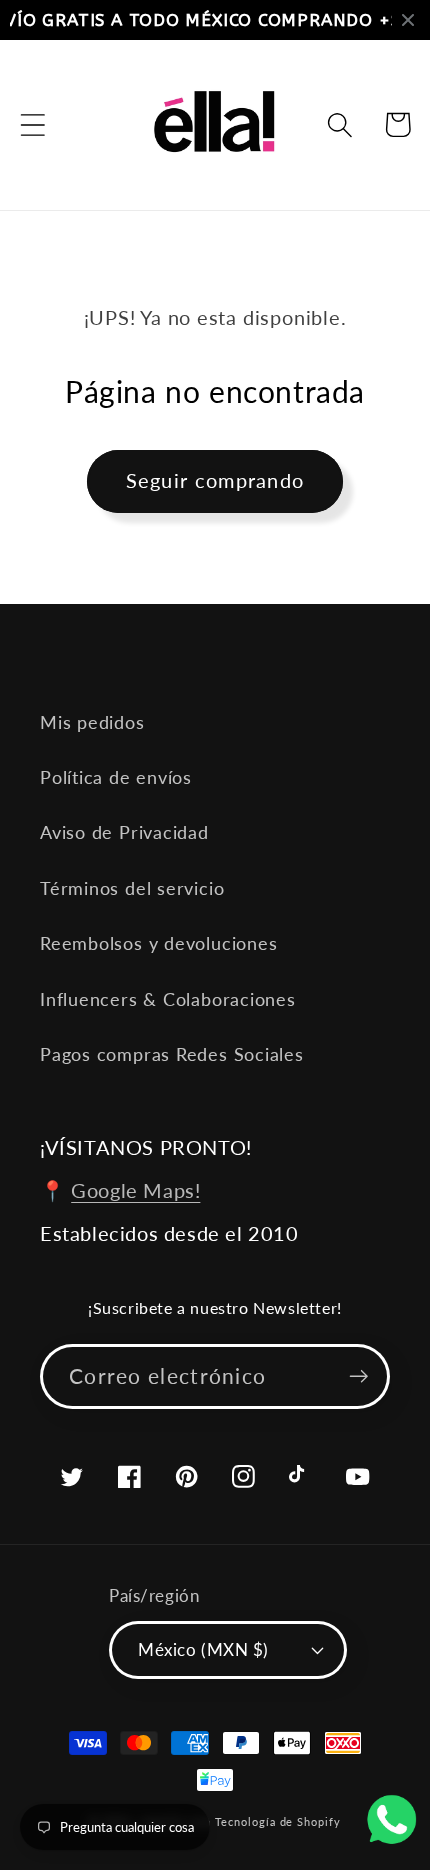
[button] (32, 124)
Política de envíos (116, 777)
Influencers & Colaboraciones (168, 999)
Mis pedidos (92, 722)
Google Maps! (135, 1190)
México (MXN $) (203, 1649)
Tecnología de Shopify (278, 1821)
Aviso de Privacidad (124, 832)
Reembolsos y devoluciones (159, 943)
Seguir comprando (215, 480)
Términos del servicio (132, 888)
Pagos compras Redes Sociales (172, 1054)
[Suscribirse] (358, 1376)
